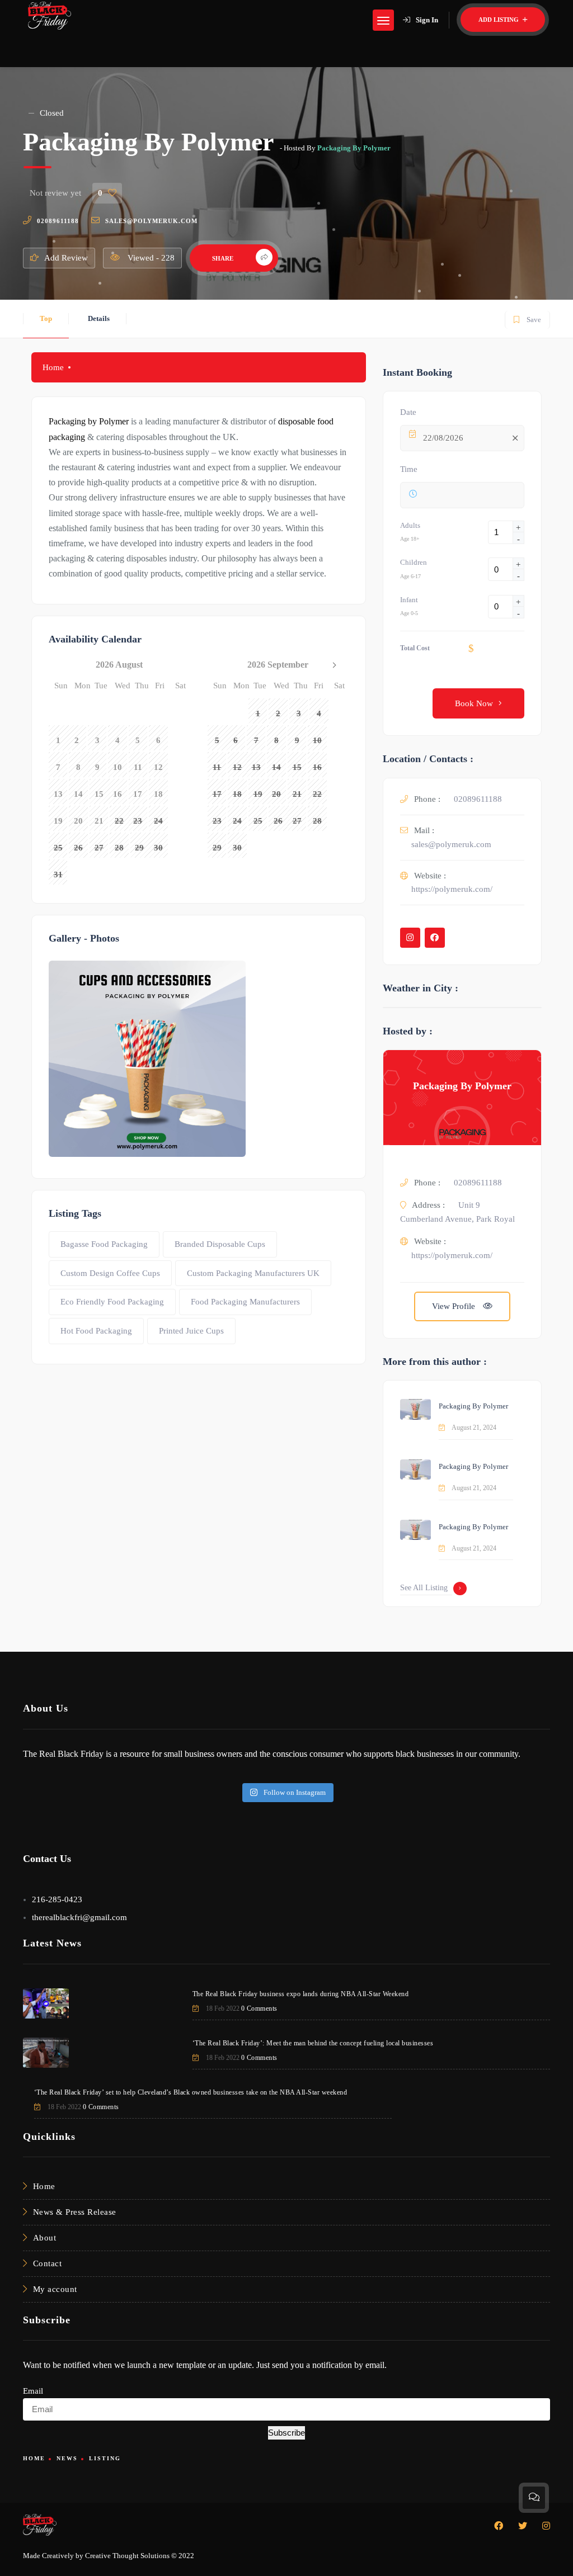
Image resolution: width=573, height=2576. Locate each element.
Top (46, 318)
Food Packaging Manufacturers (245, 1302)
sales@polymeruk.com (151, 221)
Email (33, 2391)
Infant (409, 600)
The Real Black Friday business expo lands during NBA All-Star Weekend (301, 1994)
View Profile (455, 1306)
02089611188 (58, 221)
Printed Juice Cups (191, 1331)
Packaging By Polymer (354, 148)
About (45, 2238)
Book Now (474, 703)
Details (99, 318)
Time (409, 469)
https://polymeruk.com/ (452, 889)
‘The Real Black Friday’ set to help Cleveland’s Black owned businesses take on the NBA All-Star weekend (191, 2092)
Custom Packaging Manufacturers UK (253, 1273)
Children (414, 562)
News (67, 2458)
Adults (410, 525)
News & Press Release (75, 2212)
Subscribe (286, 2433)
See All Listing (424, 1588)
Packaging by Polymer (89, 421)
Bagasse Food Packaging (104, 1244)
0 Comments (259, 2008)
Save (527, 317)
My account (55, 2289)
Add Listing (499, 20)
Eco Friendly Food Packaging (112, 1302)
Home (53, 367)
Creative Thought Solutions (127, 2556)
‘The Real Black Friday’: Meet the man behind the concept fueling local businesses (313, 2043)
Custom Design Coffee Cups (110, 1273)
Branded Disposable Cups (220, 1244)
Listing (105, 2458)
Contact (48, 2263)
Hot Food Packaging (96, 1331)
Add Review (66, 258)
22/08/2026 (443, 438)
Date (408, 412)
